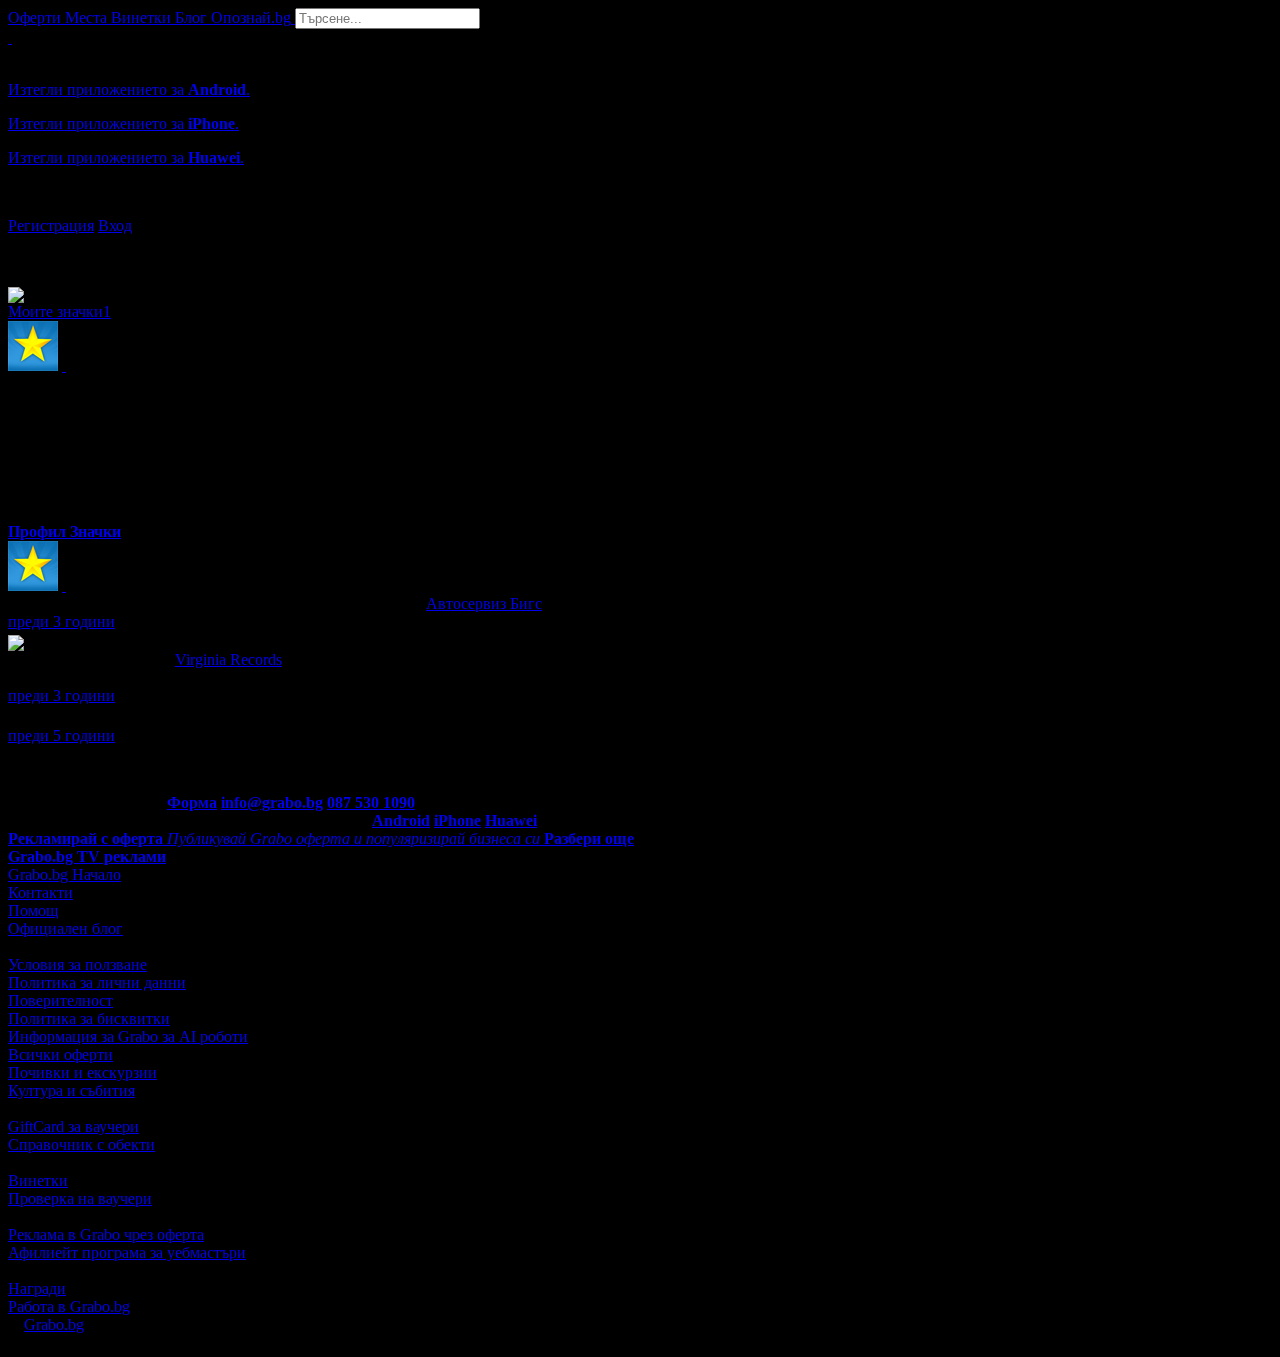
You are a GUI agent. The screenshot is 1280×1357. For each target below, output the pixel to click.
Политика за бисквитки (89, 1018)
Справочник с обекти (81, 1144)
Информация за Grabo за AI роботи (128, 1036)
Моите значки (59, 311)
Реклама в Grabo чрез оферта (106, 1234)
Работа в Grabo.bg (69, 1306)
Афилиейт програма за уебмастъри (127, 1252)
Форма (192, 802)
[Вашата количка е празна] (10, 37)
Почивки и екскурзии (82, 1072)
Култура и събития (71, 1090)
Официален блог (65, 928)
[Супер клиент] (64, 585)
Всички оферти (60, 1054)
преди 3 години (61, 621)
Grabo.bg (54, 1324)
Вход (115, 225)
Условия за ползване (77, 964)
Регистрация (51, 225)
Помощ (33, 910)
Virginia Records (228, 659)
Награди (37, 1288)
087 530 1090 (371, 802)
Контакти (40, 892)
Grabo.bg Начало (64, 874)
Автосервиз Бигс (484, 603)
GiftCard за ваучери (73, 1126)
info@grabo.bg (272, 802)
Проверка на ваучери (80, 1198)
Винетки (38, 1180)
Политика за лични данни (97, 982)
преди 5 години (61, 735)
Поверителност (60, 1000)
